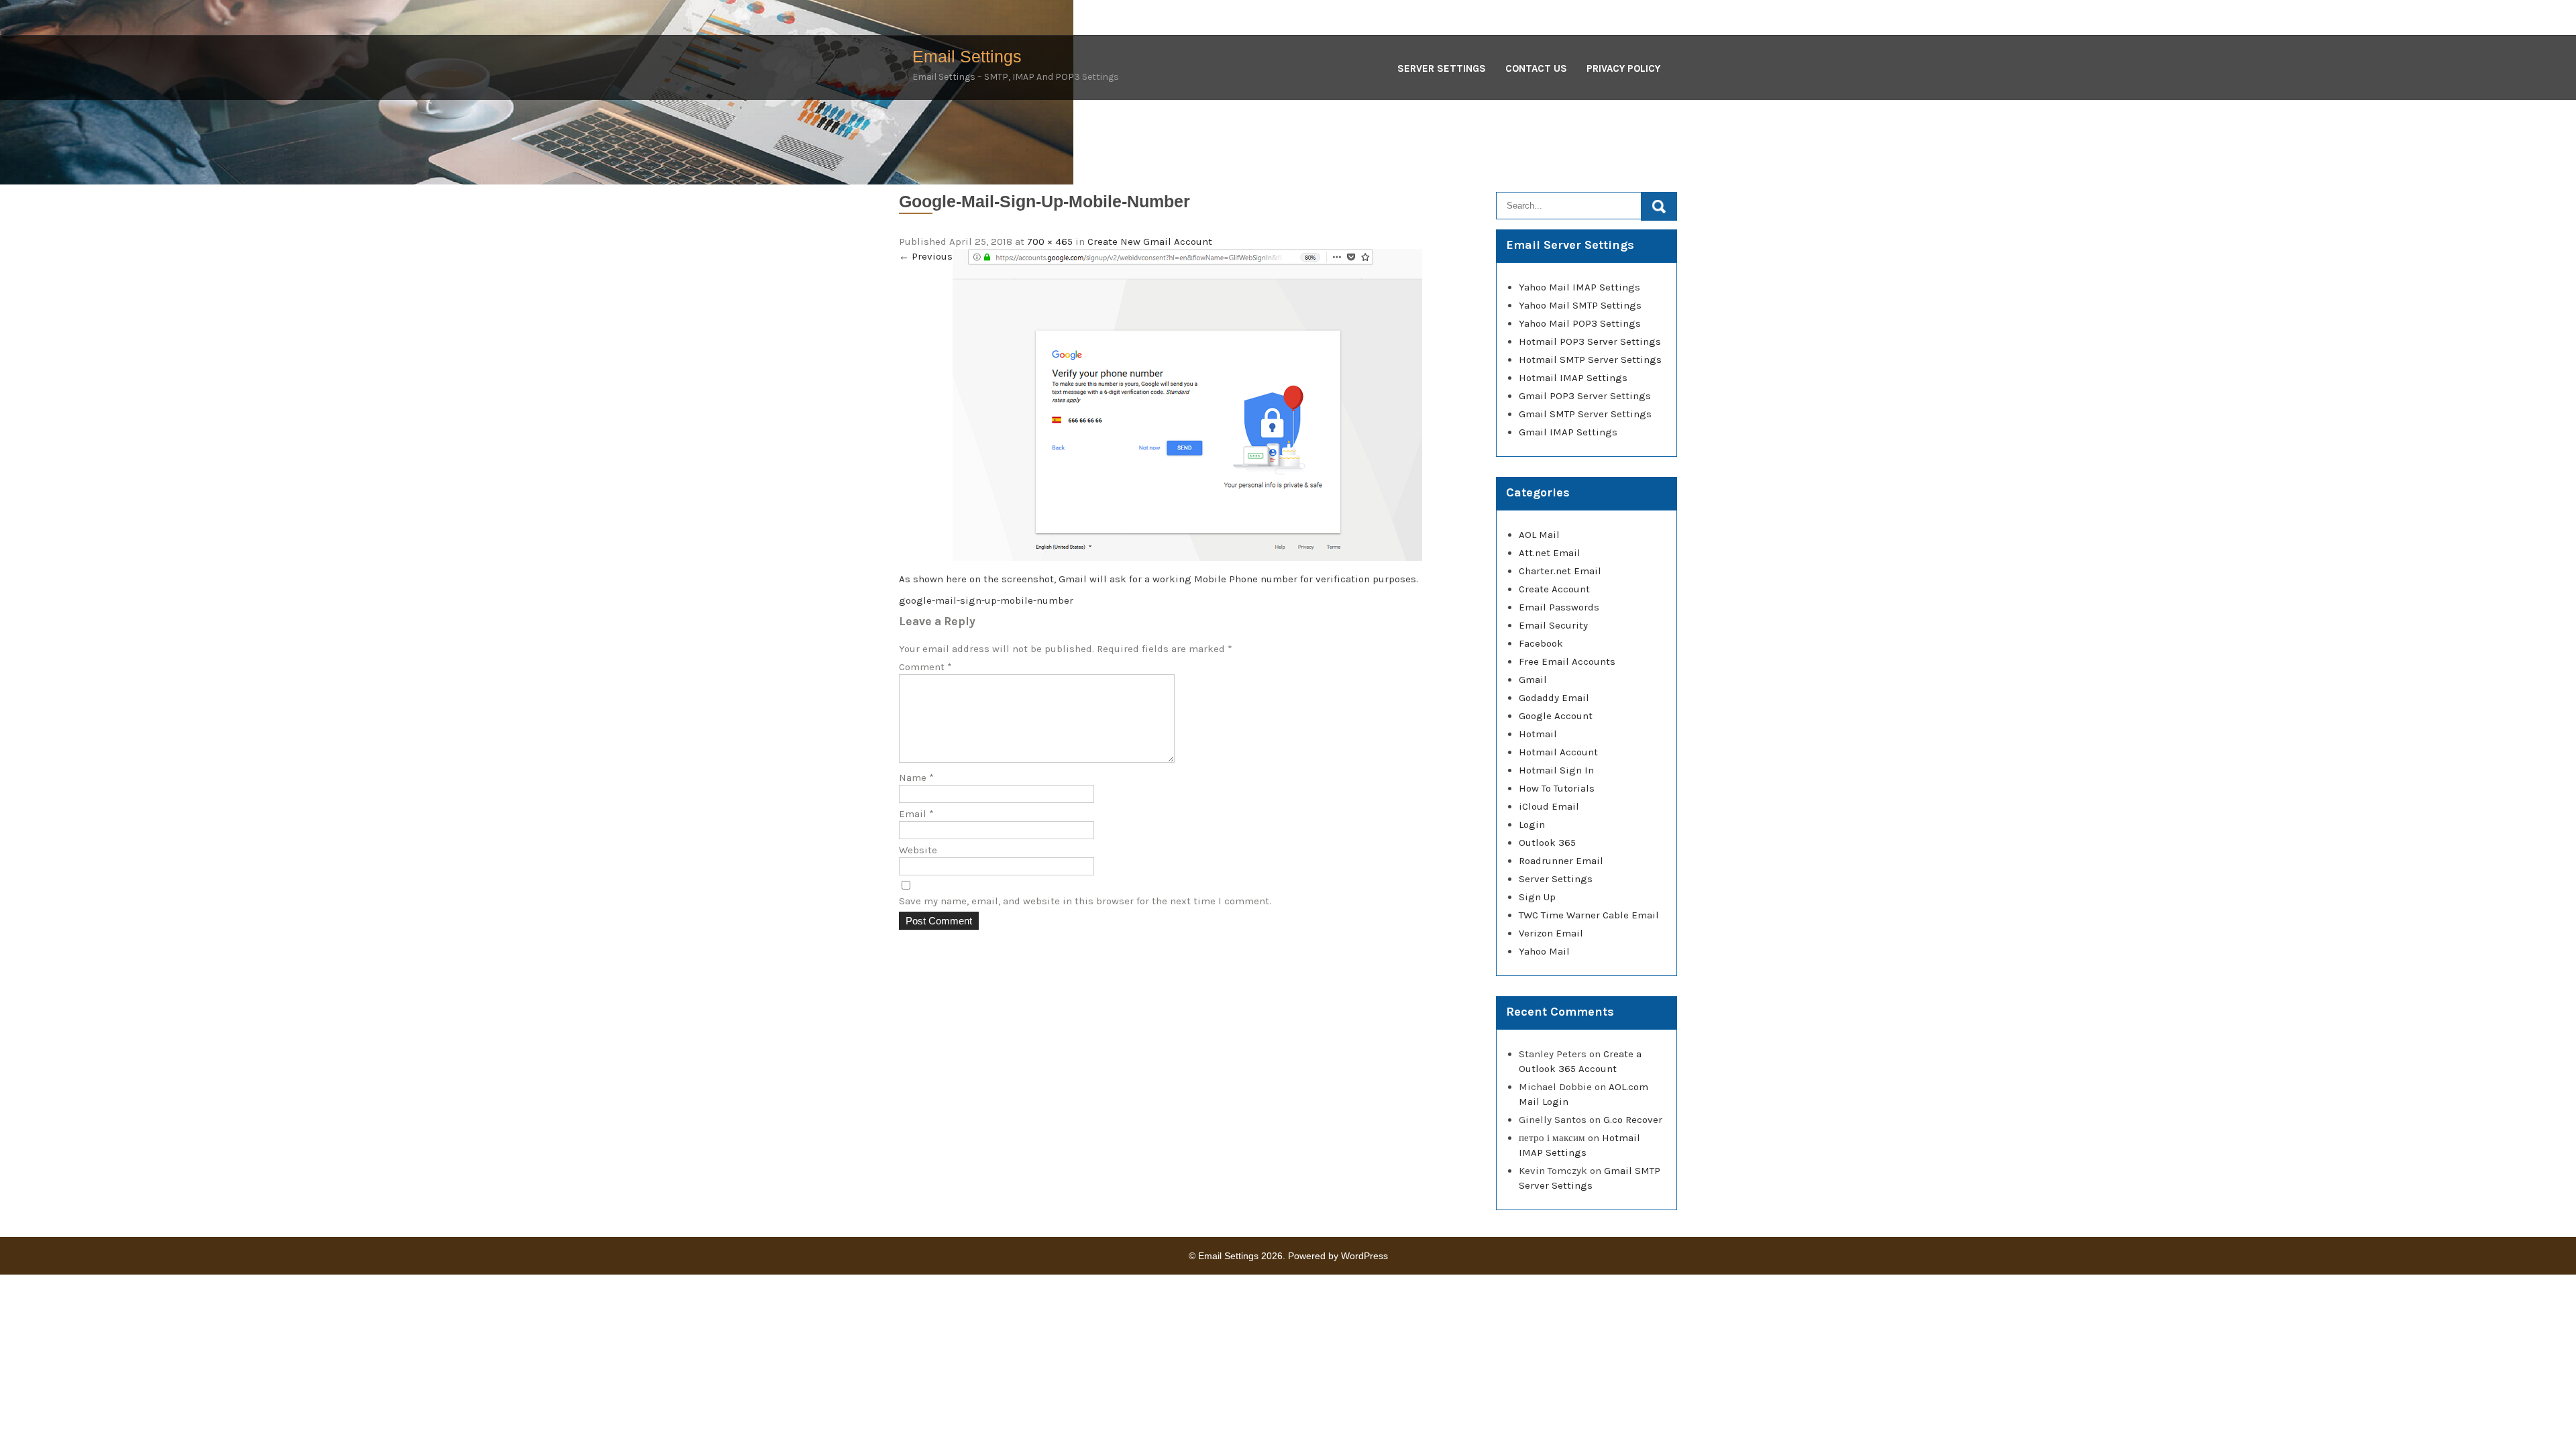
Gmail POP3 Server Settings (1585, 396)
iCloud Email (1549, 806)
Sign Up (1537, 897)
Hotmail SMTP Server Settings (1590, 360)
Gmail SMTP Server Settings (1585, 414)
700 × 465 (1050, 241)
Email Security (1553, 625)
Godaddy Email (1554, 698)
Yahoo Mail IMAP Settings (1579, 287)
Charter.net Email (1560, 571)
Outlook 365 (1547, 843)
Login (1532, 824)
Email (916, 814)
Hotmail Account (1558, 752)
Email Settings (967, 56)
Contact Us (1536, 68)
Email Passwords (1559, 607)
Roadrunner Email (1561, 861)
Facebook (1541, 643)
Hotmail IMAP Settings (1573, 378)
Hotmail (1538, 734)
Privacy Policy (1623, 68)
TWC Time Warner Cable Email (1589, 915)
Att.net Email (1550, 553)
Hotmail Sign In (1556, 770)
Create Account (1554, 589)
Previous (926, 256)
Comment (925, 667)
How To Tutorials (1557, 788)
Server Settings (1442, 68)
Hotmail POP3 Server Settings (1590, 341)
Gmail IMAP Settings (1568, 432)
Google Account (1556, 716)
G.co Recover (1633, 1120)
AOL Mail (1539, 535)
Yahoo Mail (1544, 951)
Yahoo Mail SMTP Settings (1580, 305)
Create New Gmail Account (1150, 241)
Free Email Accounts (1567, 661)
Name (916, 777)
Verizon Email (1551, 933)
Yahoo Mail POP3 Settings (1580, 323)
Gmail (1533, 680)
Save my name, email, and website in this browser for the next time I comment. (1085, 901)
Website (918, 850)
